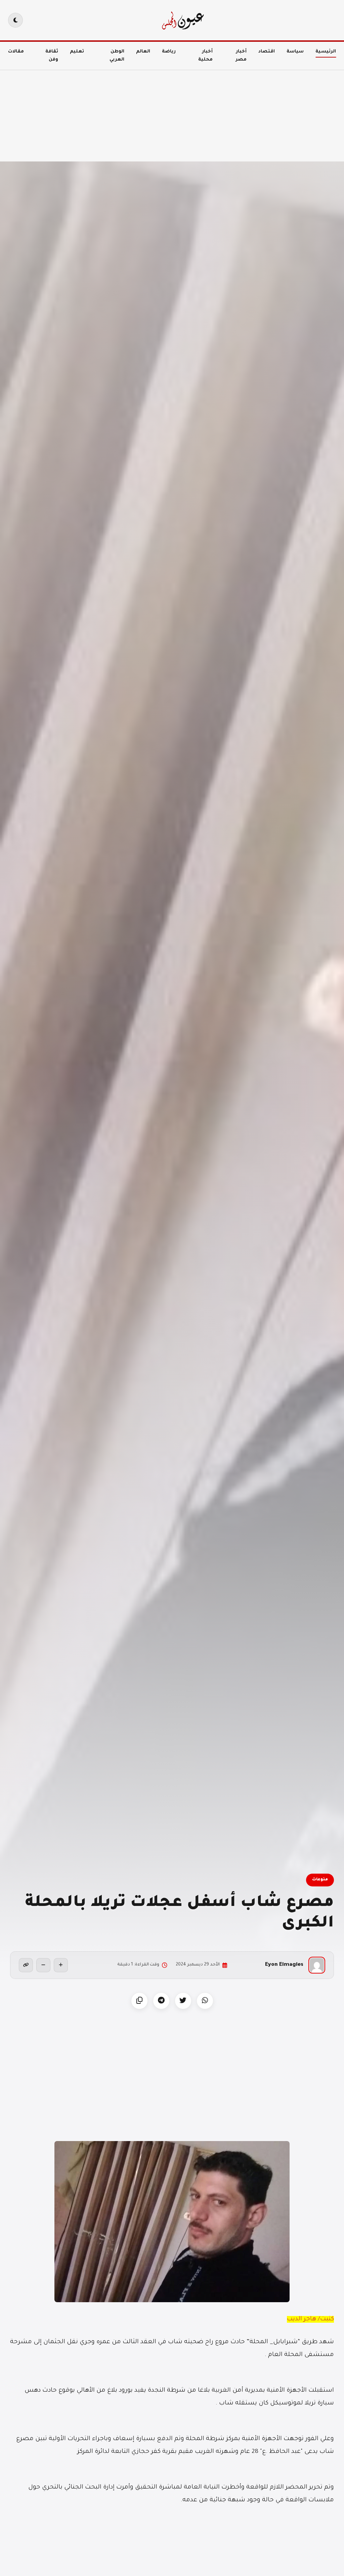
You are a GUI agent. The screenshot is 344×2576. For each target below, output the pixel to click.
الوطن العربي (117, 56)
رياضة (169, 52)
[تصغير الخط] (43, 1965)
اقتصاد (267, 52)
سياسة (295, 52)
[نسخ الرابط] (26, 1965)
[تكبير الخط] (61, 1965)
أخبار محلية (205, 56)
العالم (143, 52)
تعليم (77, 52)
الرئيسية (326, 52)
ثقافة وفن (52, 56)
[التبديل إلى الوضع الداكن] (15, 20)
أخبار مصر (241, 56)
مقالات (16, 52)
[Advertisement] (172, 108)
